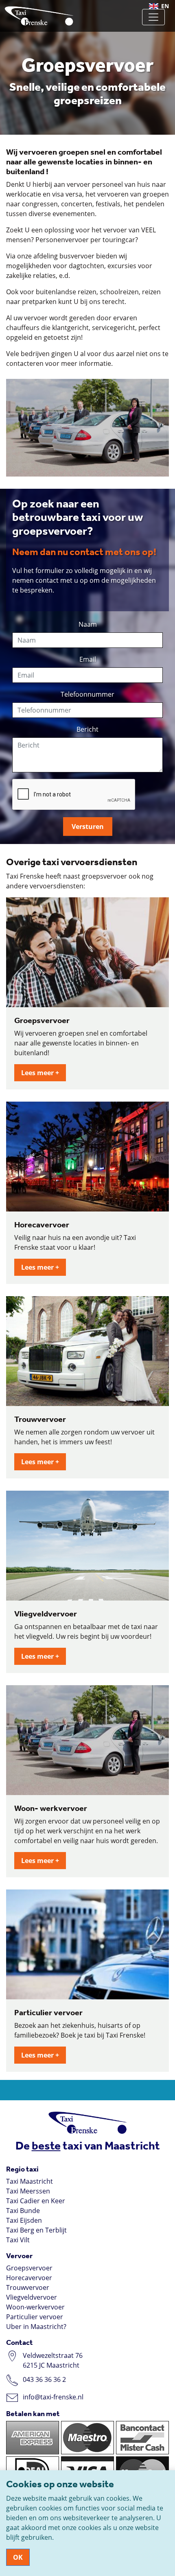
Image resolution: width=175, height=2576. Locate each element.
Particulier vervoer (35, 2317)
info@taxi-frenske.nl (53, 2397)
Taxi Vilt (18, 2240)
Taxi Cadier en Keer (36, 2201)
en (165, 6)
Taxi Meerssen (28, 2191)
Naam (88, 624)
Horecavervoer (29, 2278)
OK (18, 2557)
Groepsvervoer (29, 2268)
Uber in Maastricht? (36, 2327)
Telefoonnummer (87, 694)
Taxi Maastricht (30, 2181)
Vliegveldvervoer (32, 2297)
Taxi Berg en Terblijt (36, 2230)
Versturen (88, 827)
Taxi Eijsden (24, 2220)
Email (88, 659)
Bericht (87, 729)
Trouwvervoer (28, 2287)
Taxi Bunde (23, 2211)
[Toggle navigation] (153, 17)
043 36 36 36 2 (44, 2379)
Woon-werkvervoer (35, 2307)
